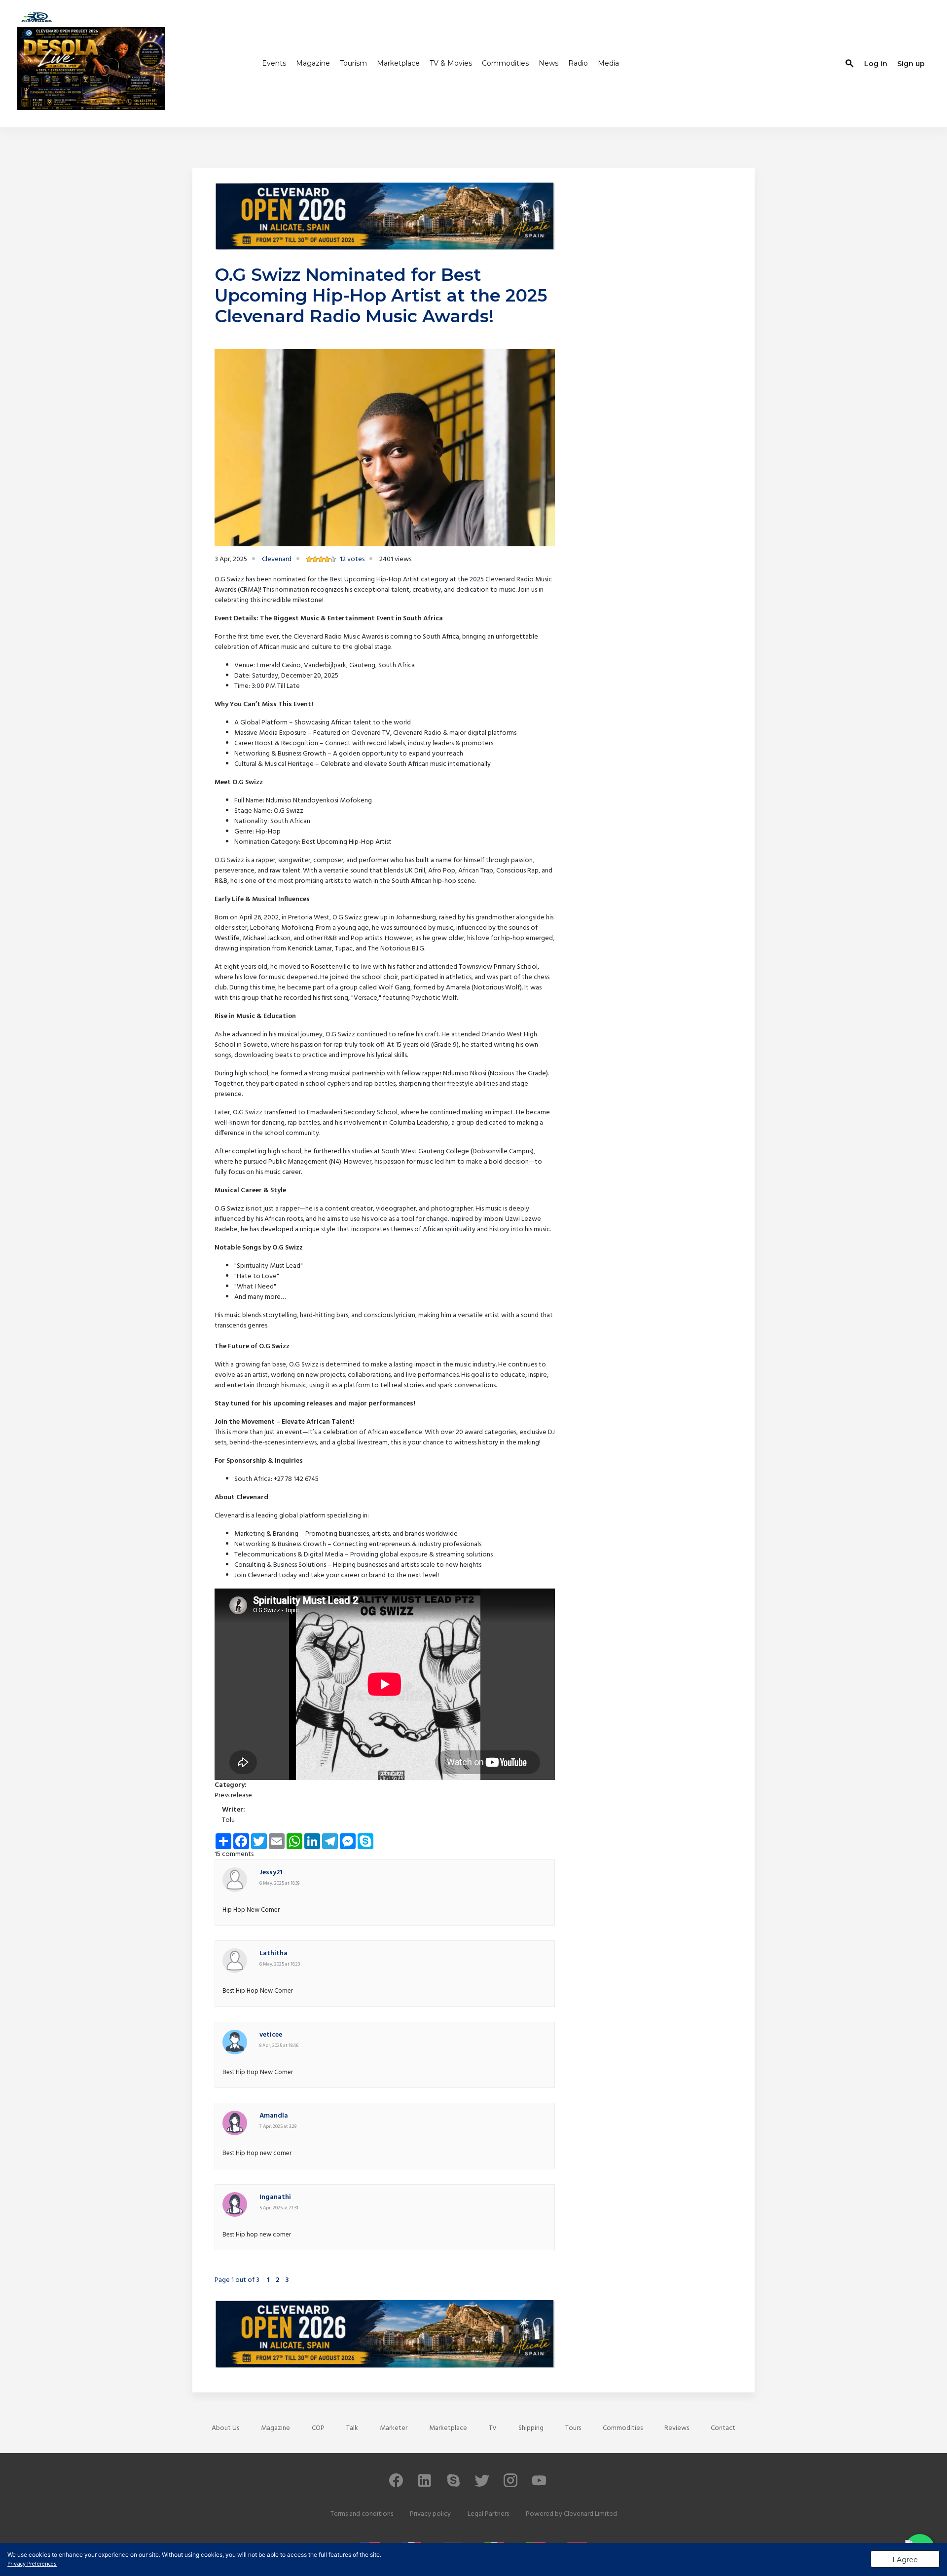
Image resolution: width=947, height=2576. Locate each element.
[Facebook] (396, 2485)
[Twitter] (482, 2485)
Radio (578, 63)
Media (608, 63)
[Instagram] (510, 2485)
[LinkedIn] (425, 2485)
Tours (573, 2428)
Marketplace (398, 63)
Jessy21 (271, 1873)
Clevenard (277, 559)
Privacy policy (430, 2514)
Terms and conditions (362, 2514)
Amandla (274, 2116)
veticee (271, 2035)
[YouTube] (539, 2485)
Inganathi (275, 2197)
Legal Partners (488, 2514)
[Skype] (453, 2485)
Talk (352, 2428)
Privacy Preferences (32, 2564)
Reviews (677, 2428)
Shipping (531, 2428)
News (548, 63)
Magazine (313, 63)
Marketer (394, 2428)
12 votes (352, 559)
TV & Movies (451, 63)
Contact (723, 2428)
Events (274, 63)
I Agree (905, 2560)
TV (493, 2428)
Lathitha (273, 1953)
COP (318, 2428)
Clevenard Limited (590, 2514)
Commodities (505, 63)
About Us (225, 2428)
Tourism (353, 63)
